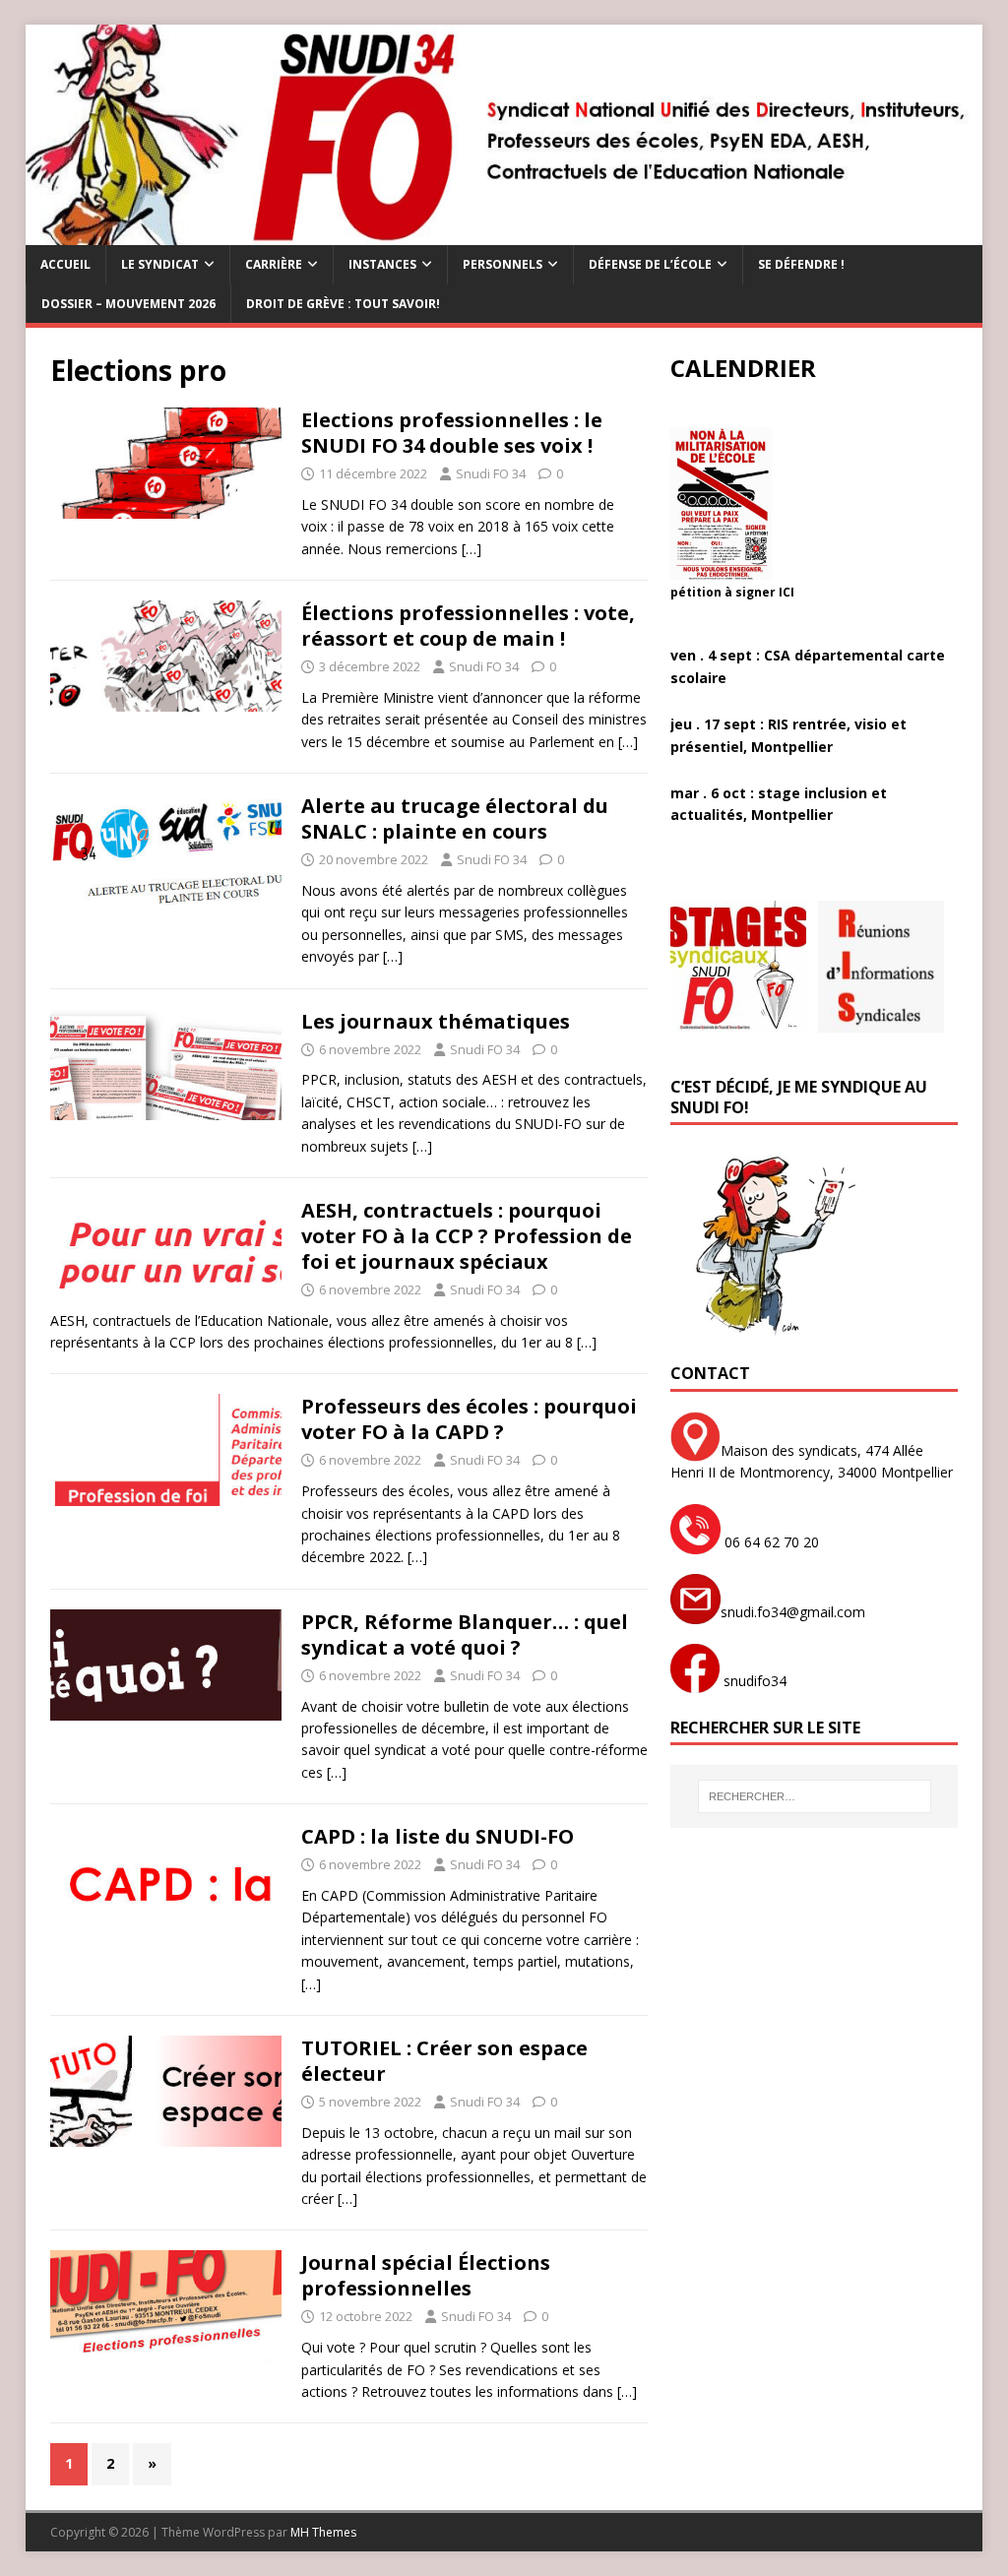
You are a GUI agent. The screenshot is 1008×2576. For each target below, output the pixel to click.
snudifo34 (753, 1681)
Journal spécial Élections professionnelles (426, 2275)
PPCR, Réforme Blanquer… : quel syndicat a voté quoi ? (465, 1634)
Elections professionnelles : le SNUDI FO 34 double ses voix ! (452, 433)
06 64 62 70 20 (770, 1542)
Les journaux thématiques (436, 1021)
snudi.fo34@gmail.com (793, 1612)
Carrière (274, 264)
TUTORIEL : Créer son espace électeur (444, 2061)
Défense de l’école (650, 264)
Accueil (65, 264)
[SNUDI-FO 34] (504, 234)
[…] (472, 549)
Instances (382, 264)
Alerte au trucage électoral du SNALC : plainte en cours (455, 818)
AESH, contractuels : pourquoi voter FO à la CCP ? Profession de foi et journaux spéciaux (467, 1236)
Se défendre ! (801, 264)
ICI (787, 592)
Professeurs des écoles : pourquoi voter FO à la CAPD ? (469, 1419)
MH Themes (323, 2532)
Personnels (503, 264)
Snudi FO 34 (491, 473)
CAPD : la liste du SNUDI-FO (438, 1836)
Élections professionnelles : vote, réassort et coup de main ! (468, 626)
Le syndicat (160, 264)
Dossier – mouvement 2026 (128, 304)
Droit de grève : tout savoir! (343, 304)
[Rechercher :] (815, 1796)
